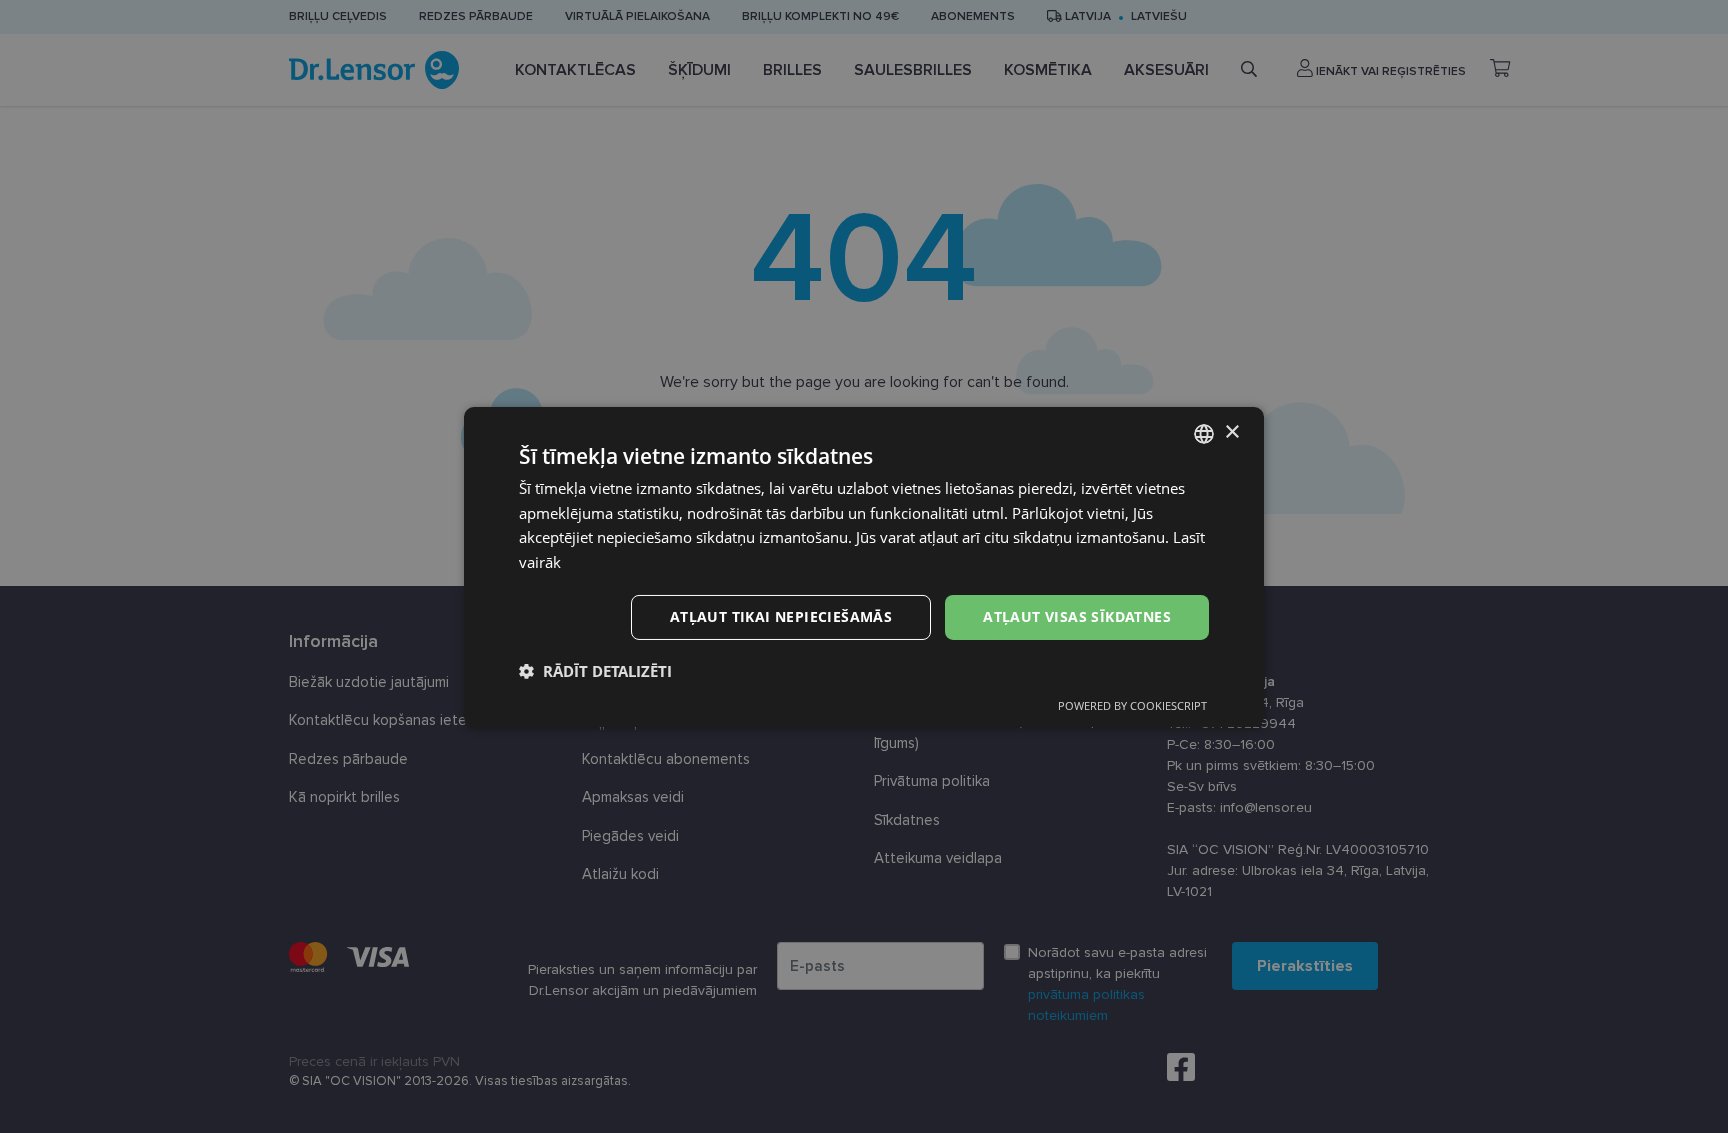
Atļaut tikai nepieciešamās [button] (781, 616)
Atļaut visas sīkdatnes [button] (1077, 616)
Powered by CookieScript (1132, 705)
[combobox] (1204, 433)
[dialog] (864, 566)
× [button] (1231, 432)
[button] (595, 671)
